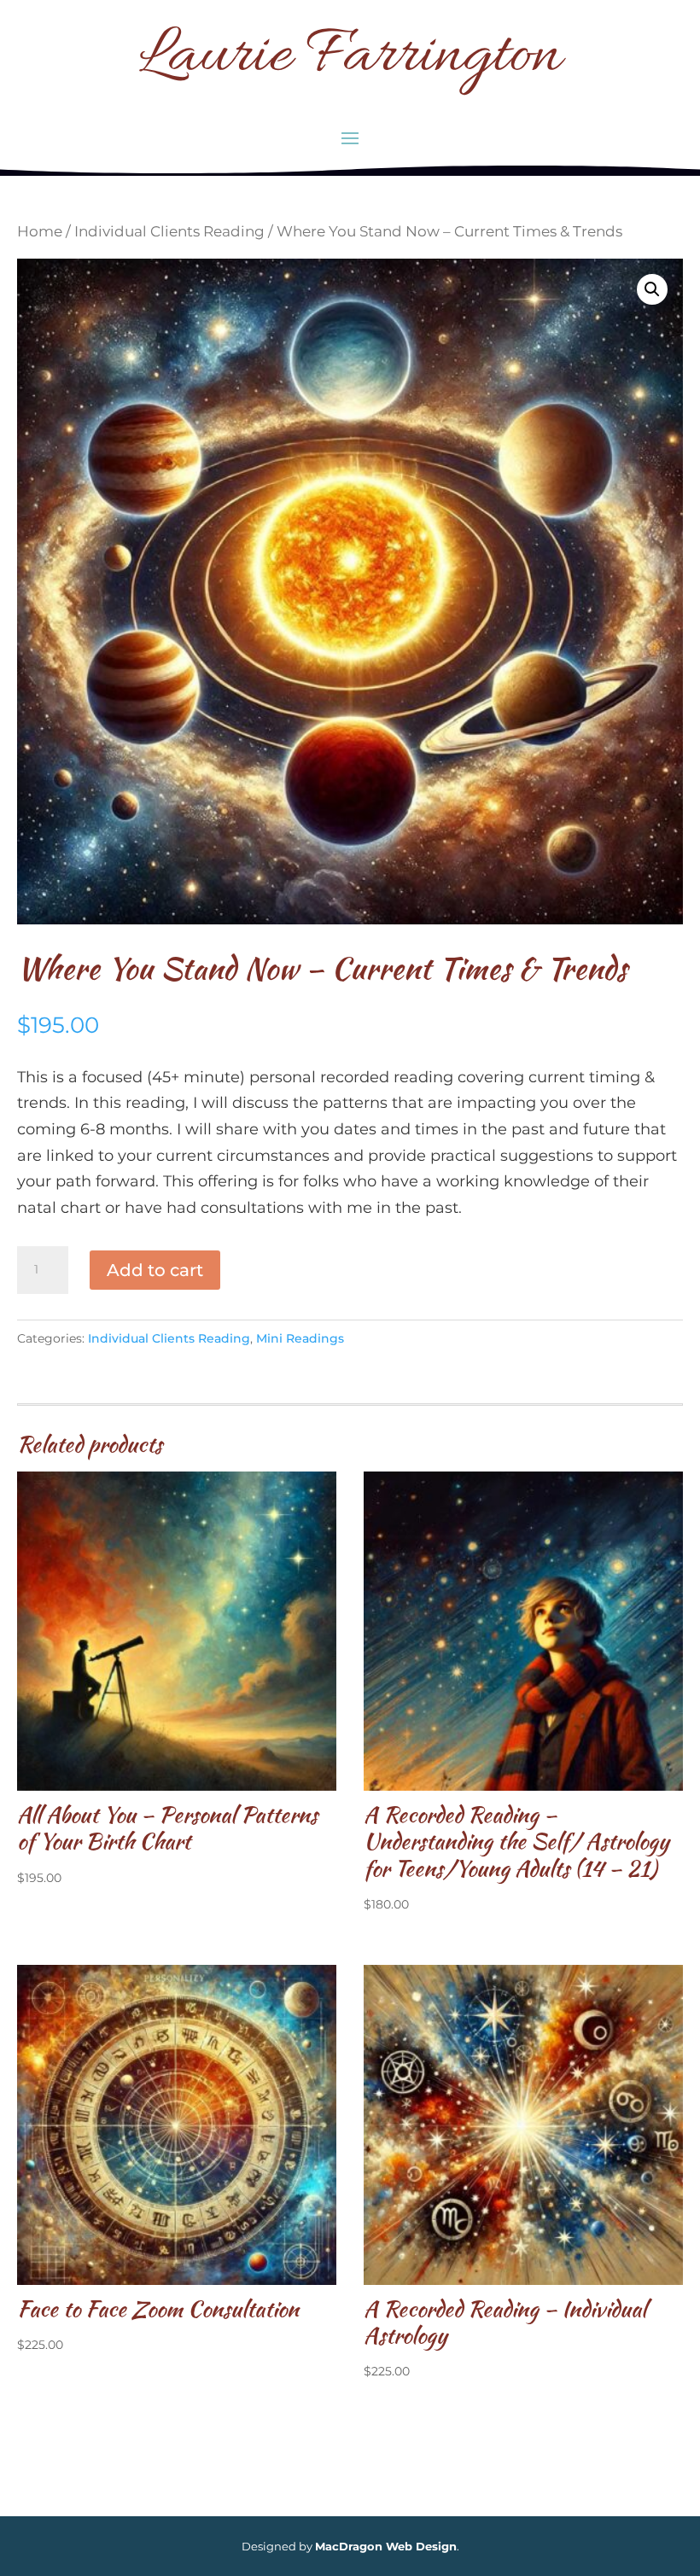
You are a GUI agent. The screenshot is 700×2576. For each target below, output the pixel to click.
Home (40, 231)
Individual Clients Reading (169, 231)
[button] (652, 289)
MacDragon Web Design (386, 2546)
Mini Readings (300, 1338)
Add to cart (155, 1270)
